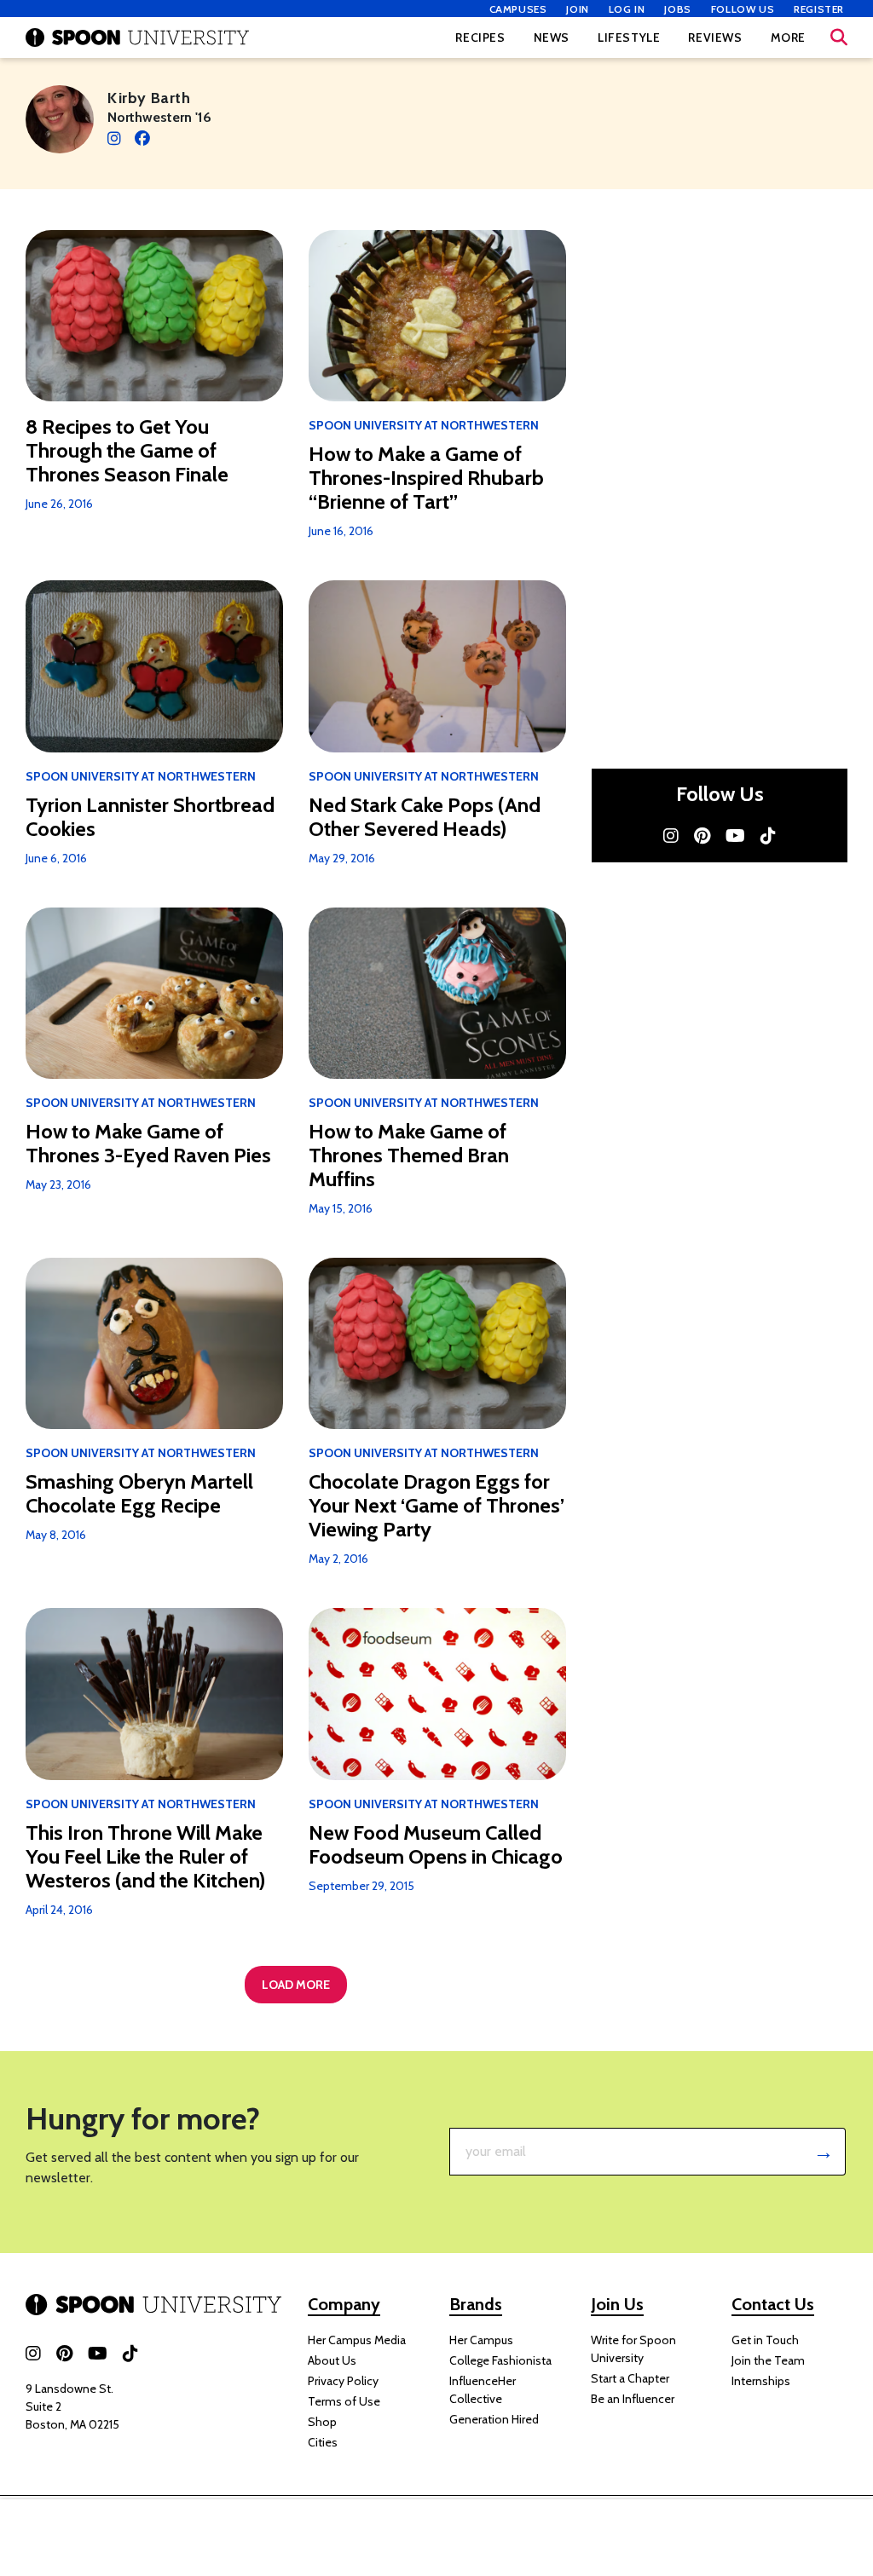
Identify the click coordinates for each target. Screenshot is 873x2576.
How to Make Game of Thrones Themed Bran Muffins (409, 1155)
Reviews (715, 37)
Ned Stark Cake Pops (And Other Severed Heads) (425, 817)
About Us (332, 2360)
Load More (296, 1985)
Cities (323, 2442)
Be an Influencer (633, 2399)
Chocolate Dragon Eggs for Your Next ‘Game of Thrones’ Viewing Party (436, 1506)
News (552, 37)
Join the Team (768, 2360)
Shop (322, 2422)
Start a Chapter (630, 2378)
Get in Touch (765, 2340)
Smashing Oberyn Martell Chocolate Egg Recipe (139, 1494)
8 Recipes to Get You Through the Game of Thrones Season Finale (127, 451)
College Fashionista (500, 2360)
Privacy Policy (343, 2381)
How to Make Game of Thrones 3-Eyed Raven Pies (148, 1144)
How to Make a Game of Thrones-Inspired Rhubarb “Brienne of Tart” (426, 478)
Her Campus (481, 2340)
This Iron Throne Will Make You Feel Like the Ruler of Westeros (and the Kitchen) (145, 1857)
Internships (761, 2381)
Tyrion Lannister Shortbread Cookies (150, 817)
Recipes (480, 37)
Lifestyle (629, 37)
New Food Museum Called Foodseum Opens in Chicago (436, 1845)
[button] (839, 37)
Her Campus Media (357, 2340)
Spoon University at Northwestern (424, 425)
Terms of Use (344, 2401)
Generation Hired (494, 2419)
